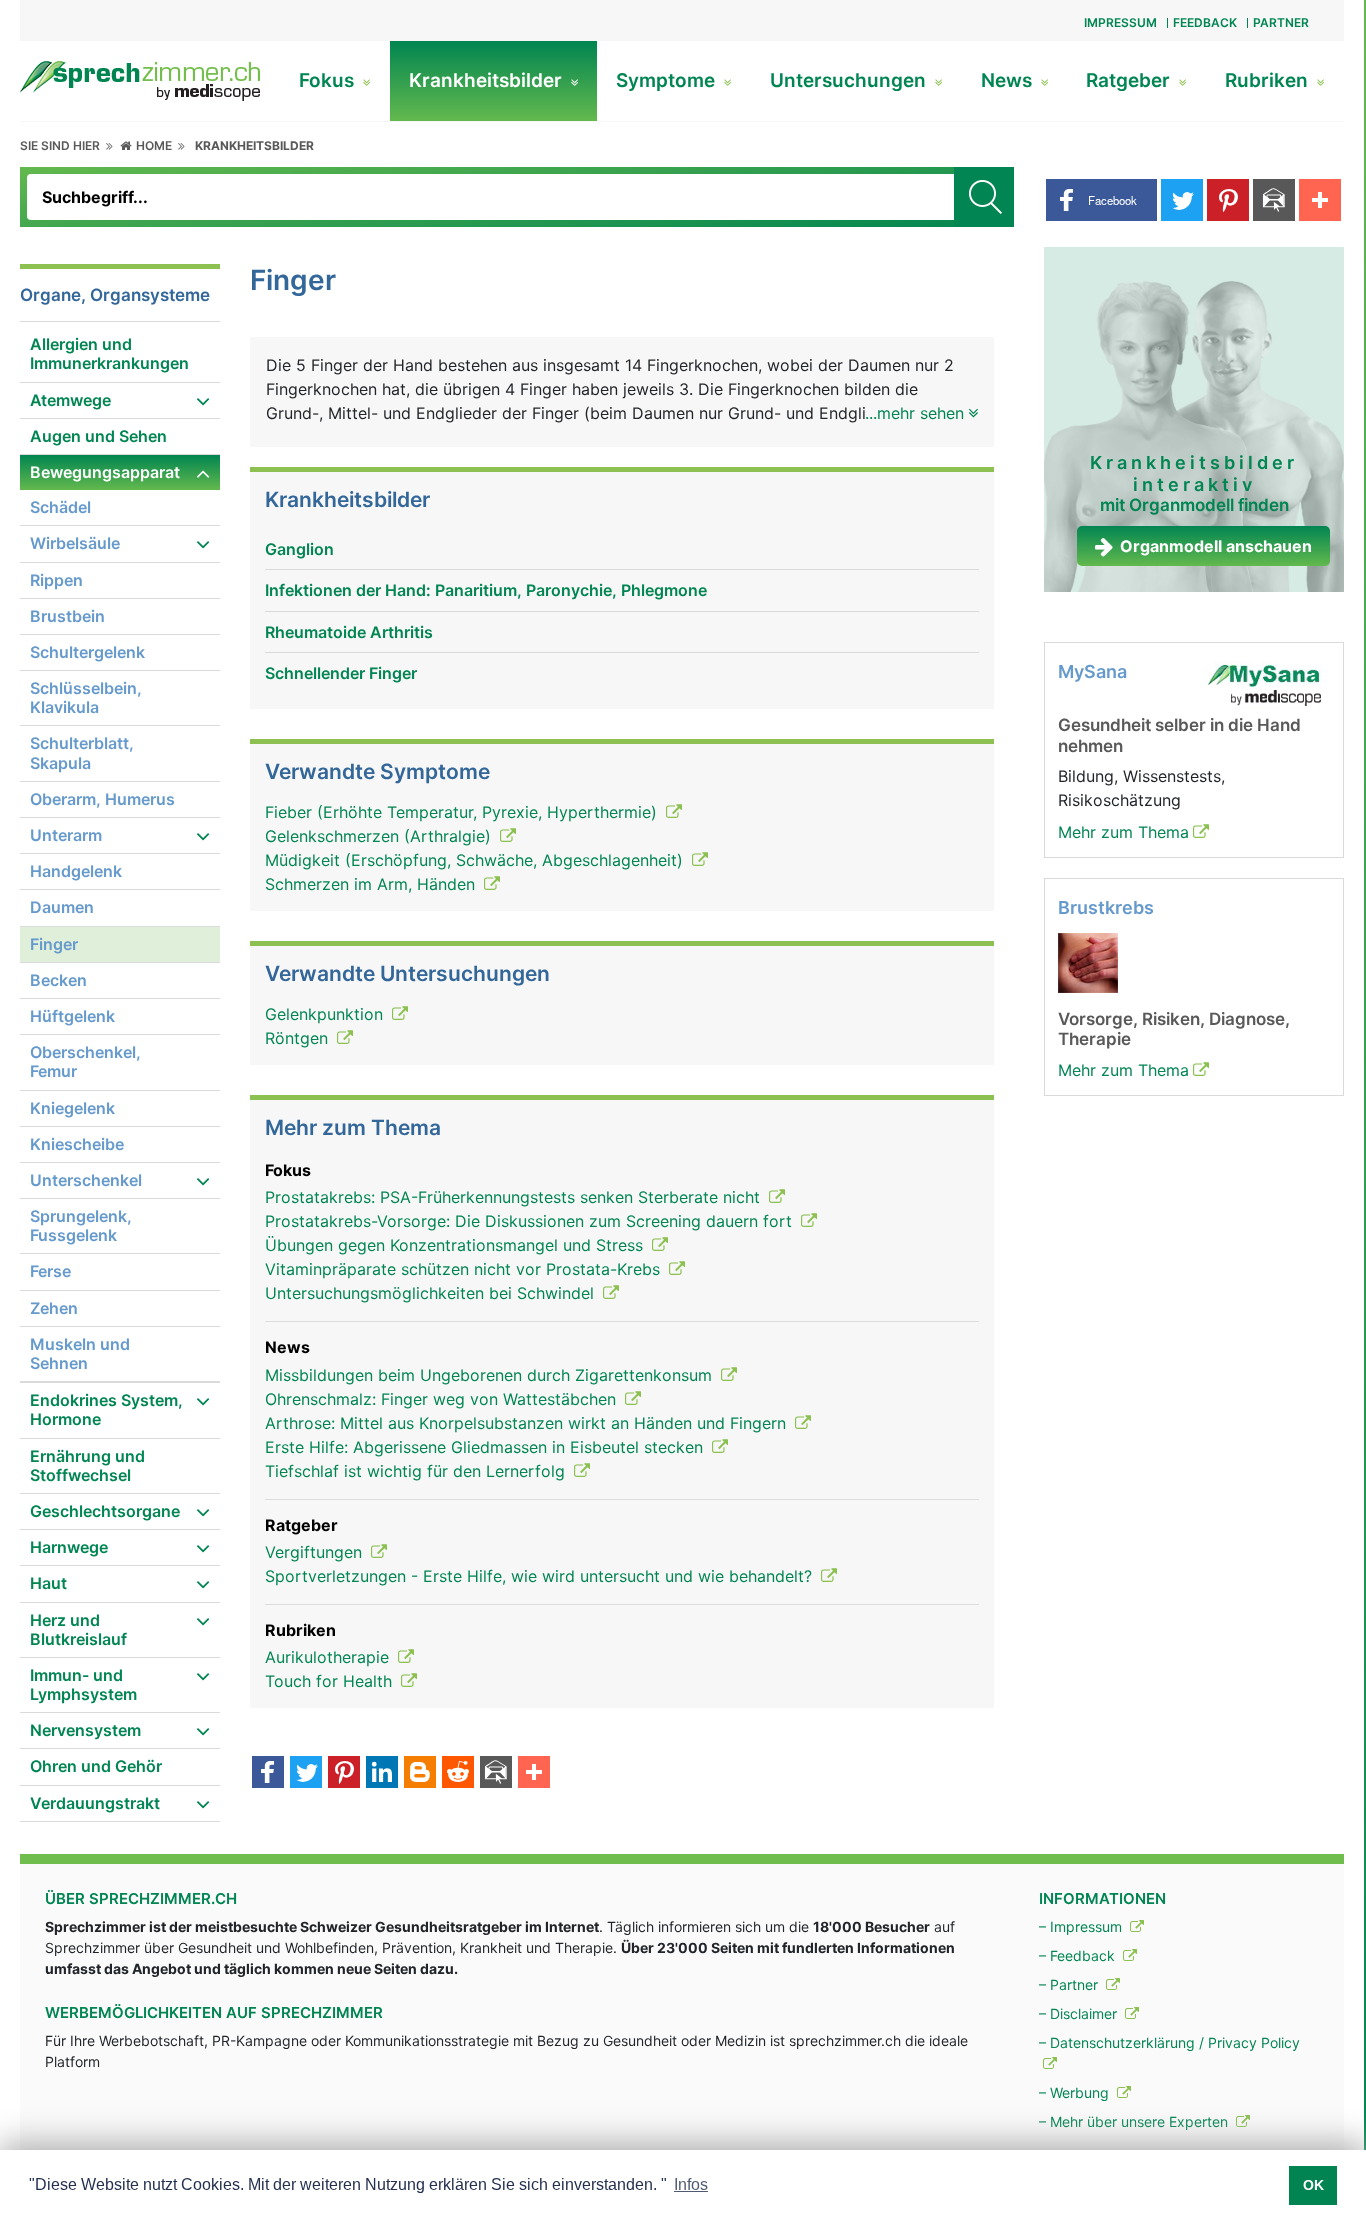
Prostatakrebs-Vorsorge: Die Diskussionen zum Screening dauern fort (531, 1221)
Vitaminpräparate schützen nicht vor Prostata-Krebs (465, 1269)
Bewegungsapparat (105, 472)
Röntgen (299, 1038)
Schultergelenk (87, 652)
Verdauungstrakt (95, 1803)
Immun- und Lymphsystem (83, 1684)
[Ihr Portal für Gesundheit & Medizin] (140, 79)
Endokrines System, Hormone (106, 1409)
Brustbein (67, 616)
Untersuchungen (850, 80)
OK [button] (1313, 2185)
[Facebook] (268, 1774)
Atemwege (70, 400)
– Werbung (1076, 2092)
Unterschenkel (86, 1180)
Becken (58, 980)
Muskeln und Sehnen (80, 1353)
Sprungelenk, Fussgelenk (81, 1225)
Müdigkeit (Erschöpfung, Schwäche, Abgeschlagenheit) (476, 860)
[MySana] (1264, 684)
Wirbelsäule (75, 543)
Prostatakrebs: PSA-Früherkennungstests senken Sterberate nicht (515, 1197)
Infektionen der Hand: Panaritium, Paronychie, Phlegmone (486, 590)
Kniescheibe (77, 1144)
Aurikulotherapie (329, 1657)
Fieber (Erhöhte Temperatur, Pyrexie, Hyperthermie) (463, 812)
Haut (48, 1583)
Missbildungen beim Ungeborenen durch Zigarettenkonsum (491, 1375)
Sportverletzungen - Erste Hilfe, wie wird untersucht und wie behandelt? (541, 1576)
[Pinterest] (344, 1774)
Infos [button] (691, 2184)
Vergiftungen (316, 1552)
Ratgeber (1130, 80)
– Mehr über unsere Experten (1135, 2121)
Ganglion (299, 549)
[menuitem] (120, 354)
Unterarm (66, 835)
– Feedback (1079, 1955)
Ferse (50, 1271)
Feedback (1205, 22)
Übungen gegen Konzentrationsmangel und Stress (456, 1245)
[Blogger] (420, 1774)
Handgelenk (76, 871)
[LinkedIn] (382, 1774)
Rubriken (1269, 80)
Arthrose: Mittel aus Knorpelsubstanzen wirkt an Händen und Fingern (528, 1423)
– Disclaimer (1080, 2013)
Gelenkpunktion (326, 1014)
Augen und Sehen (98, 436)
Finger (54, 944)
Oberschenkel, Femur (85, 1061)
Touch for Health (331, 1681)
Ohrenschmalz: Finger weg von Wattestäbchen (443, 1399)
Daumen (62, 907)
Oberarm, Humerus (102, 799)
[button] (1101, 200)
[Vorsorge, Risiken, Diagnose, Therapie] (1088, 961)
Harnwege (69, 1547)
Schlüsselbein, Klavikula (86, 697)
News (1009, 80)
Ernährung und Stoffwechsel (87, 1465)
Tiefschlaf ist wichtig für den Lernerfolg (417, 1471)
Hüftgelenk (72, 1016)
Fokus (329, 80)
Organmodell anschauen (1216, 546)
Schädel (60, 507)
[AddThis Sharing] (534, 1774)
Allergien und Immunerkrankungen (109, 353)
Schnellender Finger (341, 673)
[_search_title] (984, 197)
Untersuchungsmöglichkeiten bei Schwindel (432, 1293)
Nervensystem (85, 1730)
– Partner (1070, 1984)
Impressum (1120, 22)
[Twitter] (306, 1774)
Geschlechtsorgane (105, 1511)
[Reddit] (458, 1774)
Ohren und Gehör (96, 1766)
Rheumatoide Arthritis (349, 632)
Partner (1281, 22)
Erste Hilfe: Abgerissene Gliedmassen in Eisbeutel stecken (486, 1447)
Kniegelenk (72, 1108)
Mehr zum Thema (1123, 832)
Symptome (668, 80)
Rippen (56, 580)
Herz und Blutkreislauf (78, 1629)
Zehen (54, 1308)
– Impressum (1082, 1926)
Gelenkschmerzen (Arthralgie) (380, 836)
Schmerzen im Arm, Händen (372, 884)
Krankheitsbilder (488, 80)
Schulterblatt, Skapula (82, 752)
